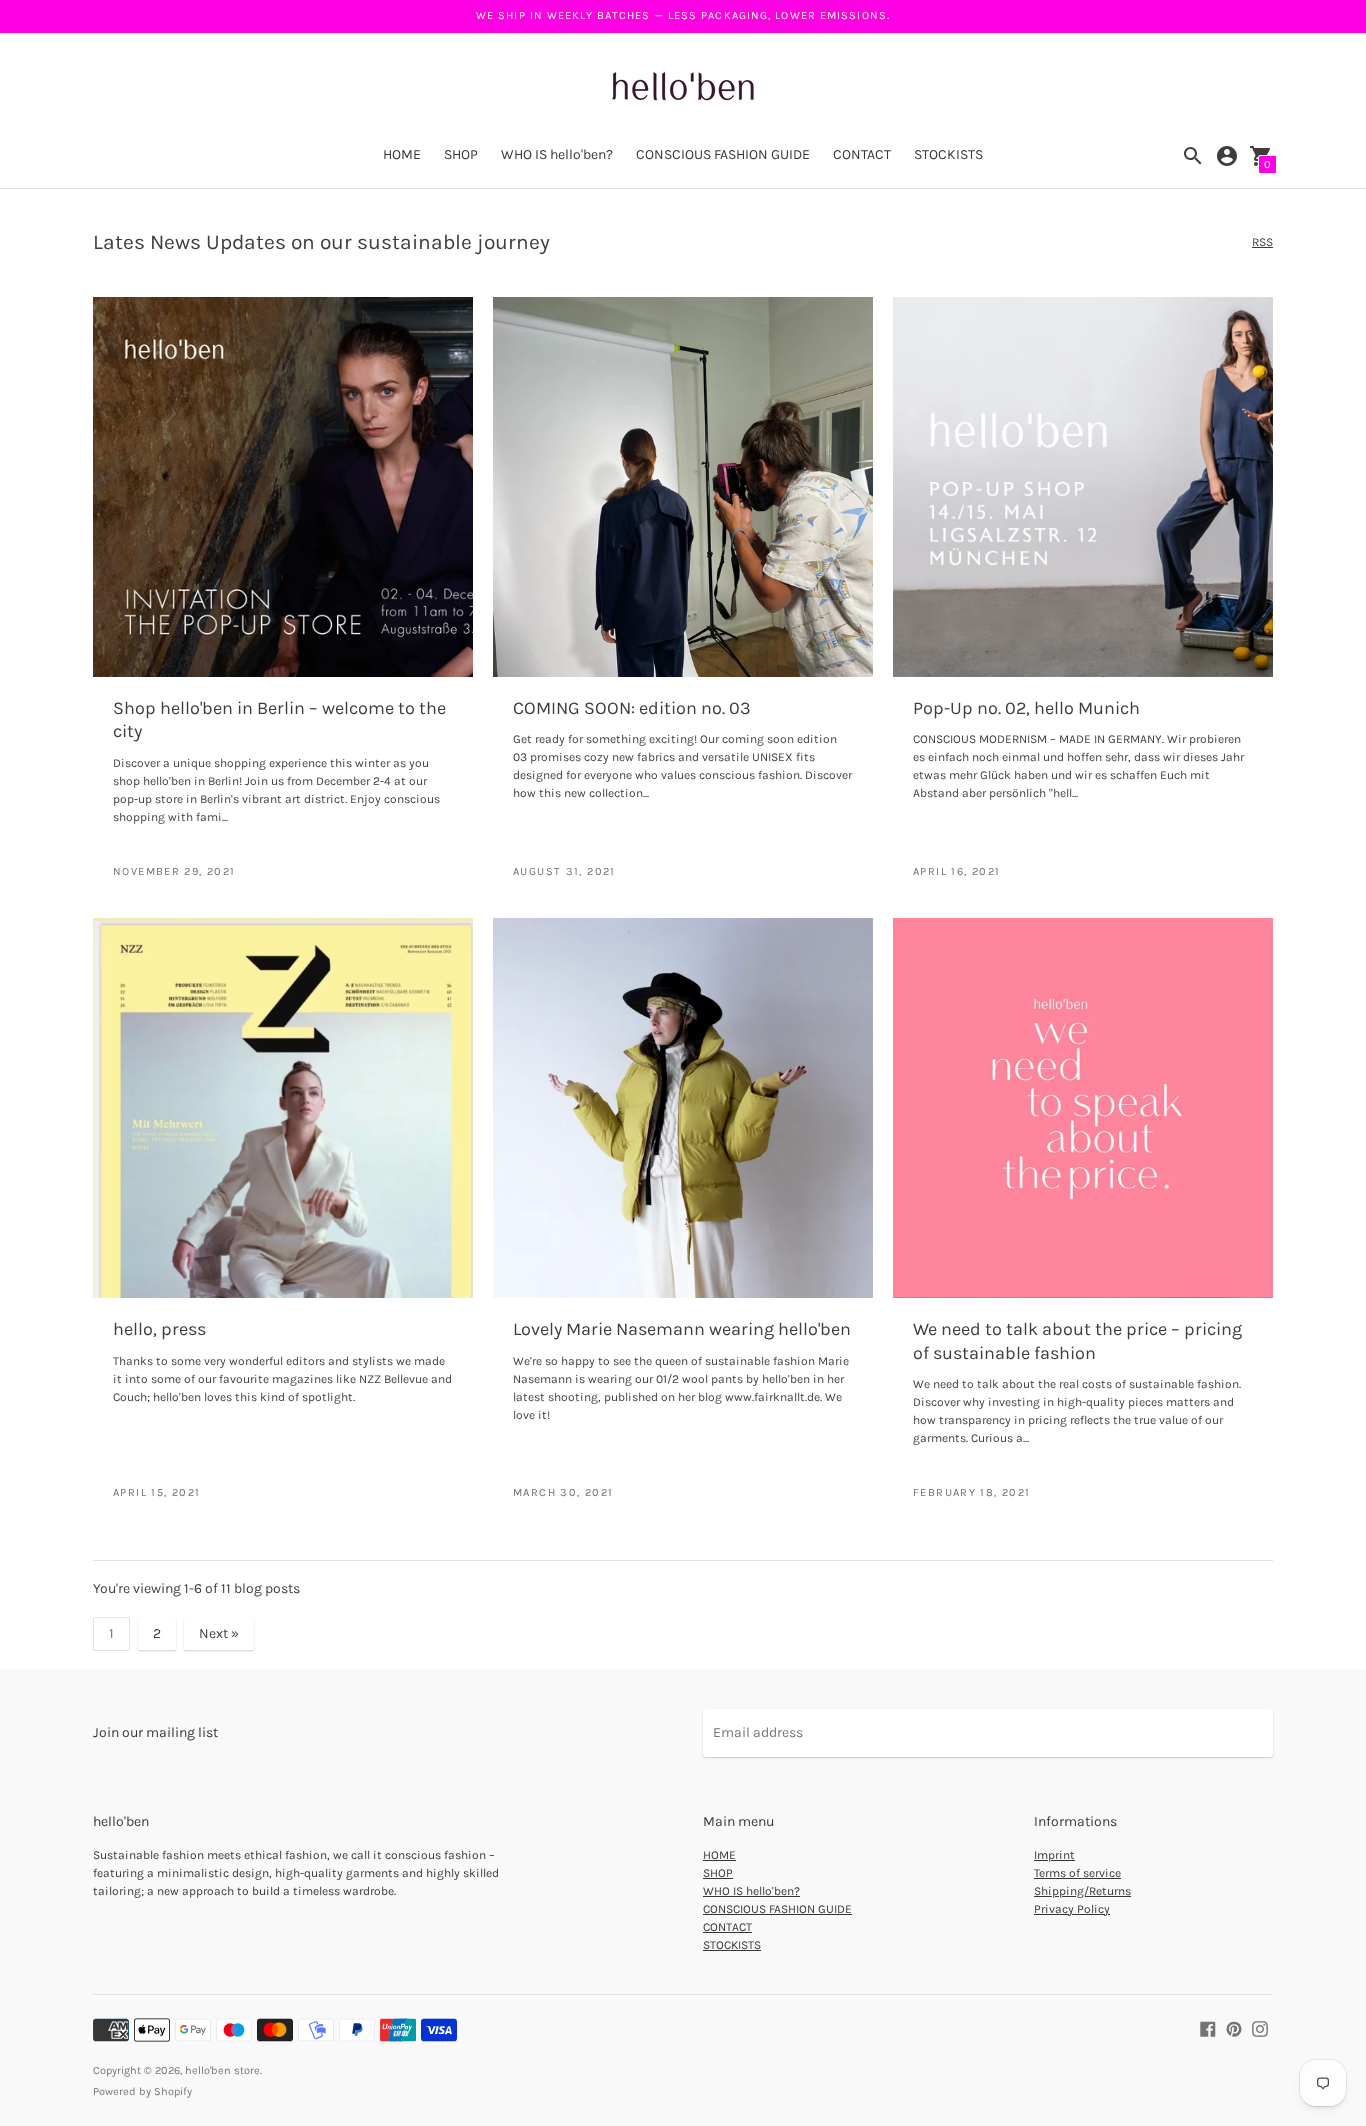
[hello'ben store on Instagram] (1260, 2027)
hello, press (159, 1329)
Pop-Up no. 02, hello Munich (1026, 708)
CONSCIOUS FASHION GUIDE (723, 154)
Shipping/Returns (1082, 1891)
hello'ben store (222, 2070)
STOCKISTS (948, 154)
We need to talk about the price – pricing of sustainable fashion (1077, 1340)
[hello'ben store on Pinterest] (1234, 2027)
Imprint (1054, 1855)
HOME (402, 154)
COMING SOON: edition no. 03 (632, 708)
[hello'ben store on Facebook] (1208, 2027)
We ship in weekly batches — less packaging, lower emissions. (683, 15)
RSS (1262, 242)
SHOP (461, 154)
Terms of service (1077, 1873)
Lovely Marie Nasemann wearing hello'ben (682, 1329)
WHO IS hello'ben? (557, 154)
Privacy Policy (1072, 1909)
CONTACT (862, 154)
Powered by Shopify (142, 2091)
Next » (219, 1633)
